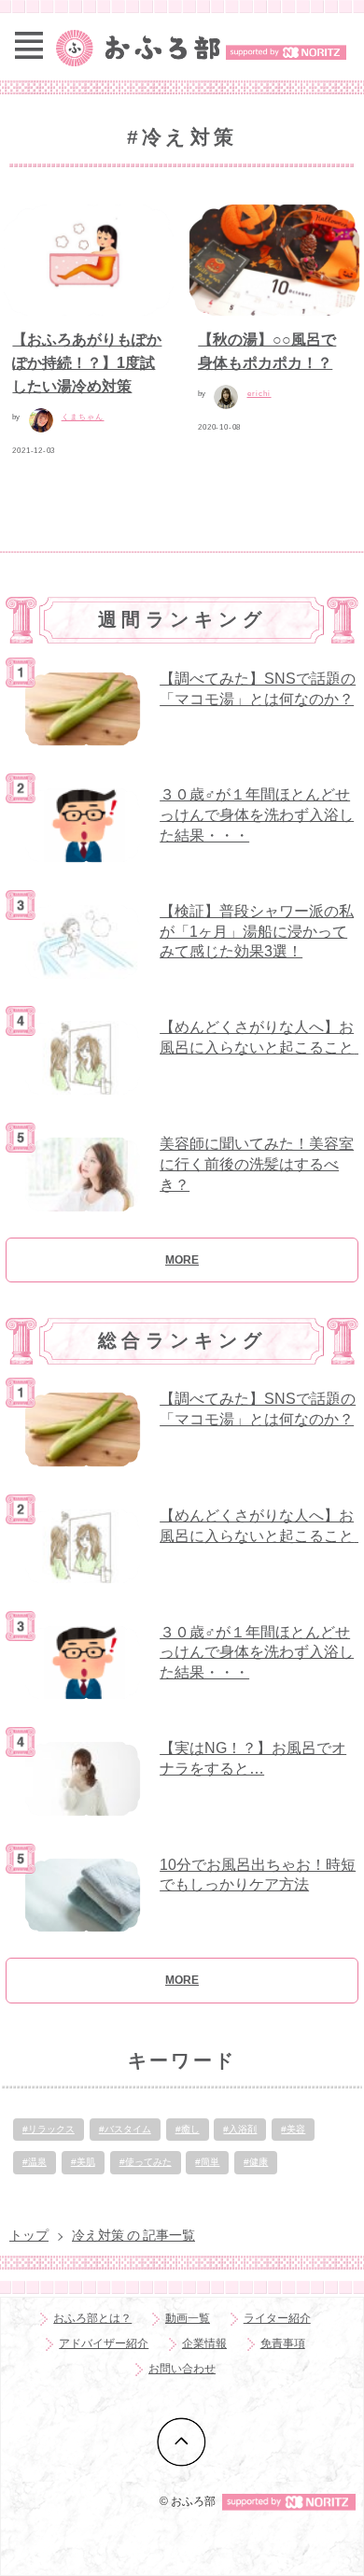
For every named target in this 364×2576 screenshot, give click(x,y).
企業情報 (204, 2343)
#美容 (293, 2129)
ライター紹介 (277, 2318)
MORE (182, 1260)
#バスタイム (125, 2129)
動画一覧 (188, 2318)
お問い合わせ (182, 2369)
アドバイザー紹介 (104, 2343)
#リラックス (49, 2129)
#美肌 (83, 2162)
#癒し (188, 2129)
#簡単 (207, 2162)
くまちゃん (83, 417)
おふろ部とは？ (92, 2318)
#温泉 (35, 2162)
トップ (29, 2235)
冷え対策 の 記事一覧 (133, 2235)
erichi (259, 394)
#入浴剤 (240, 2129)
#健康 (256, 2162)
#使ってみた (146, 2162)
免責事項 (283, 2343)
